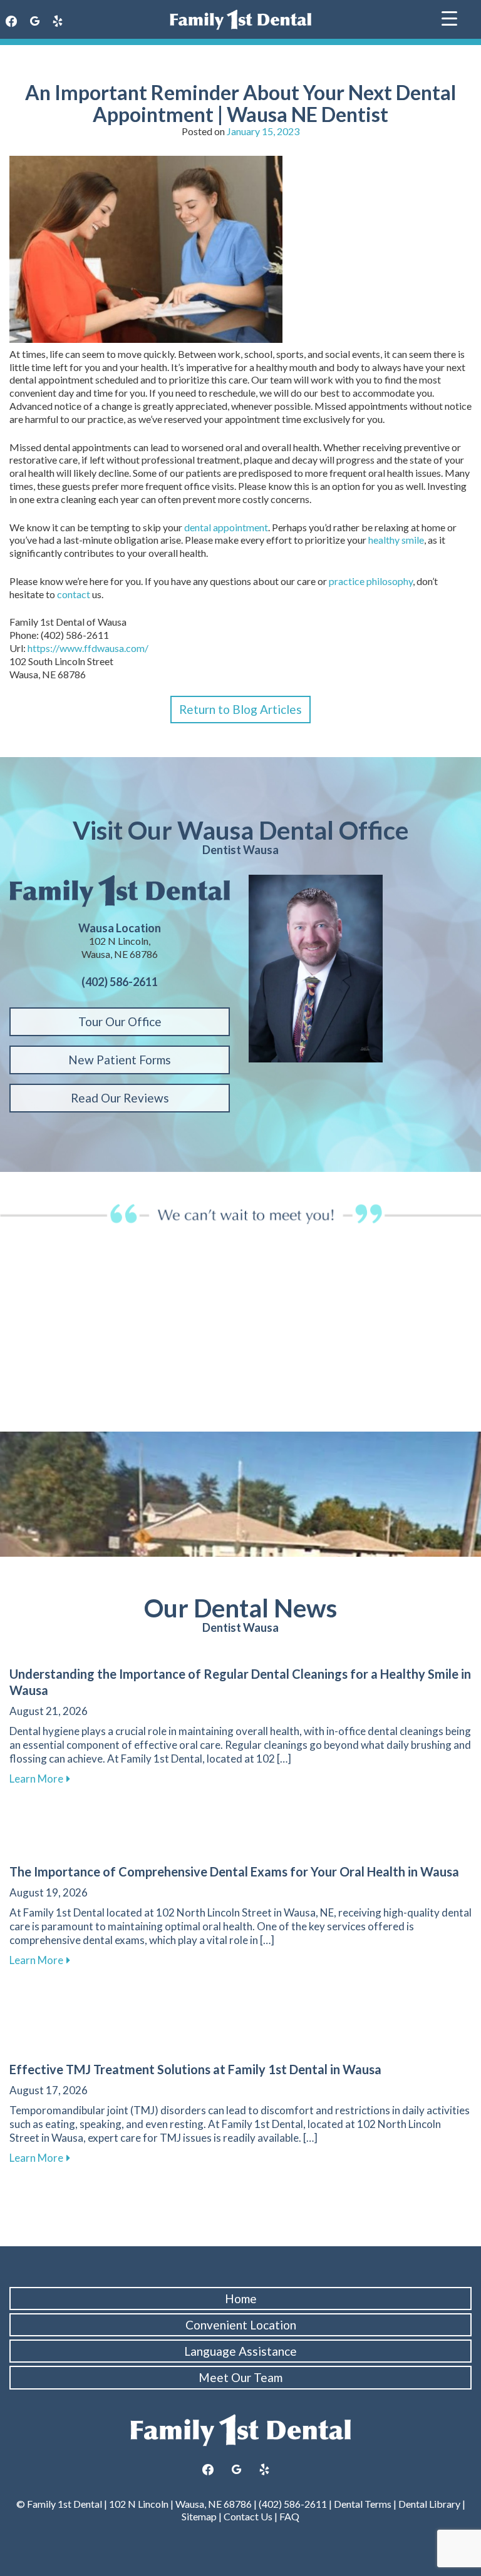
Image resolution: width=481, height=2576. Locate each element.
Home (241, 2299)
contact (74, 594)
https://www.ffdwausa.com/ (88, 648)
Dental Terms (363, 2504)
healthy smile (396, 540)
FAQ (289, 2516)
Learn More (40, 1779)
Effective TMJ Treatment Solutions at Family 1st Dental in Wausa (195, 2069)
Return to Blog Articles (240, 709)
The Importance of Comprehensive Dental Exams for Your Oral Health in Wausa (234, 1871)
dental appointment (226, 527)
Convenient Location (241, 2325)
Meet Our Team (240, 2377)
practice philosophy (371, 581)
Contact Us (248, 2516)
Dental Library (429, 2504)
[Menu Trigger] (449, 17)
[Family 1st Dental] (240, 20)
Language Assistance (240, 2351)
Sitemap (199, 2516)
